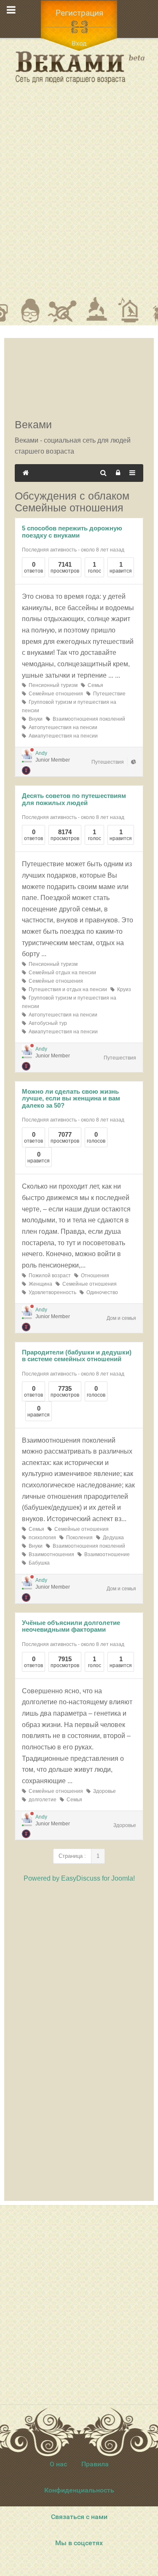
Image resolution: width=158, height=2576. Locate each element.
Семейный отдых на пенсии (61, 973)
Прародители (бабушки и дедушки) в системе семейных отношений (77, 1356)
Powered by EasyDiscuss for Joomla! (79, 1878)
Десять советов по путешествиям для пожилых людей (74, 799)
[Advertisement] (79, 196)
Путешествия (108, 762)
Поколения (78, 1538)
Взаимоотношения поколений (88, 719)
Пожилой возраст (48, 1276)
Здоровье (103, 1791)
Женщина (39, 1284)
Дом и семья (121, 1318)
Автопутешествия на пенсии (62, 727)
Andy (41, 753)
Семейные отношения (55, 694)
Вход (79, 43)
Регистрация (79, 13)
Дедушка (112, 1538)
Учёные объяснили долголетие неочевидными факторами (71, 1626)
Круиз (123, 989)
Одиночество (101, 1292)
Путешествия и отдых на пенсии (67, 989)
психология (41, 1538)
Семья (94, 685)
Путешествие (108, 694)
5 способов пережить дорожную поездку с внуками (72, 532)
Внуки (34, 719)
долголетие (41, 1800)
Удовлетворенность (51, 1292)
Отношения (94, 1276)
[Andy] (27, 754)
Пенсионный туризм (52, 685)
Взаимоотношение (106, 1554)
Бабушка (38, 1563)
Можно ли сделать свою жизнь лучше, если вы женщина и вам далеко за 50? (71, 1098)
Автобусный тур (47, 1023)
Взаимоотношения (50, 1554)
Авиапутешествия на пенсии (62, 736)
